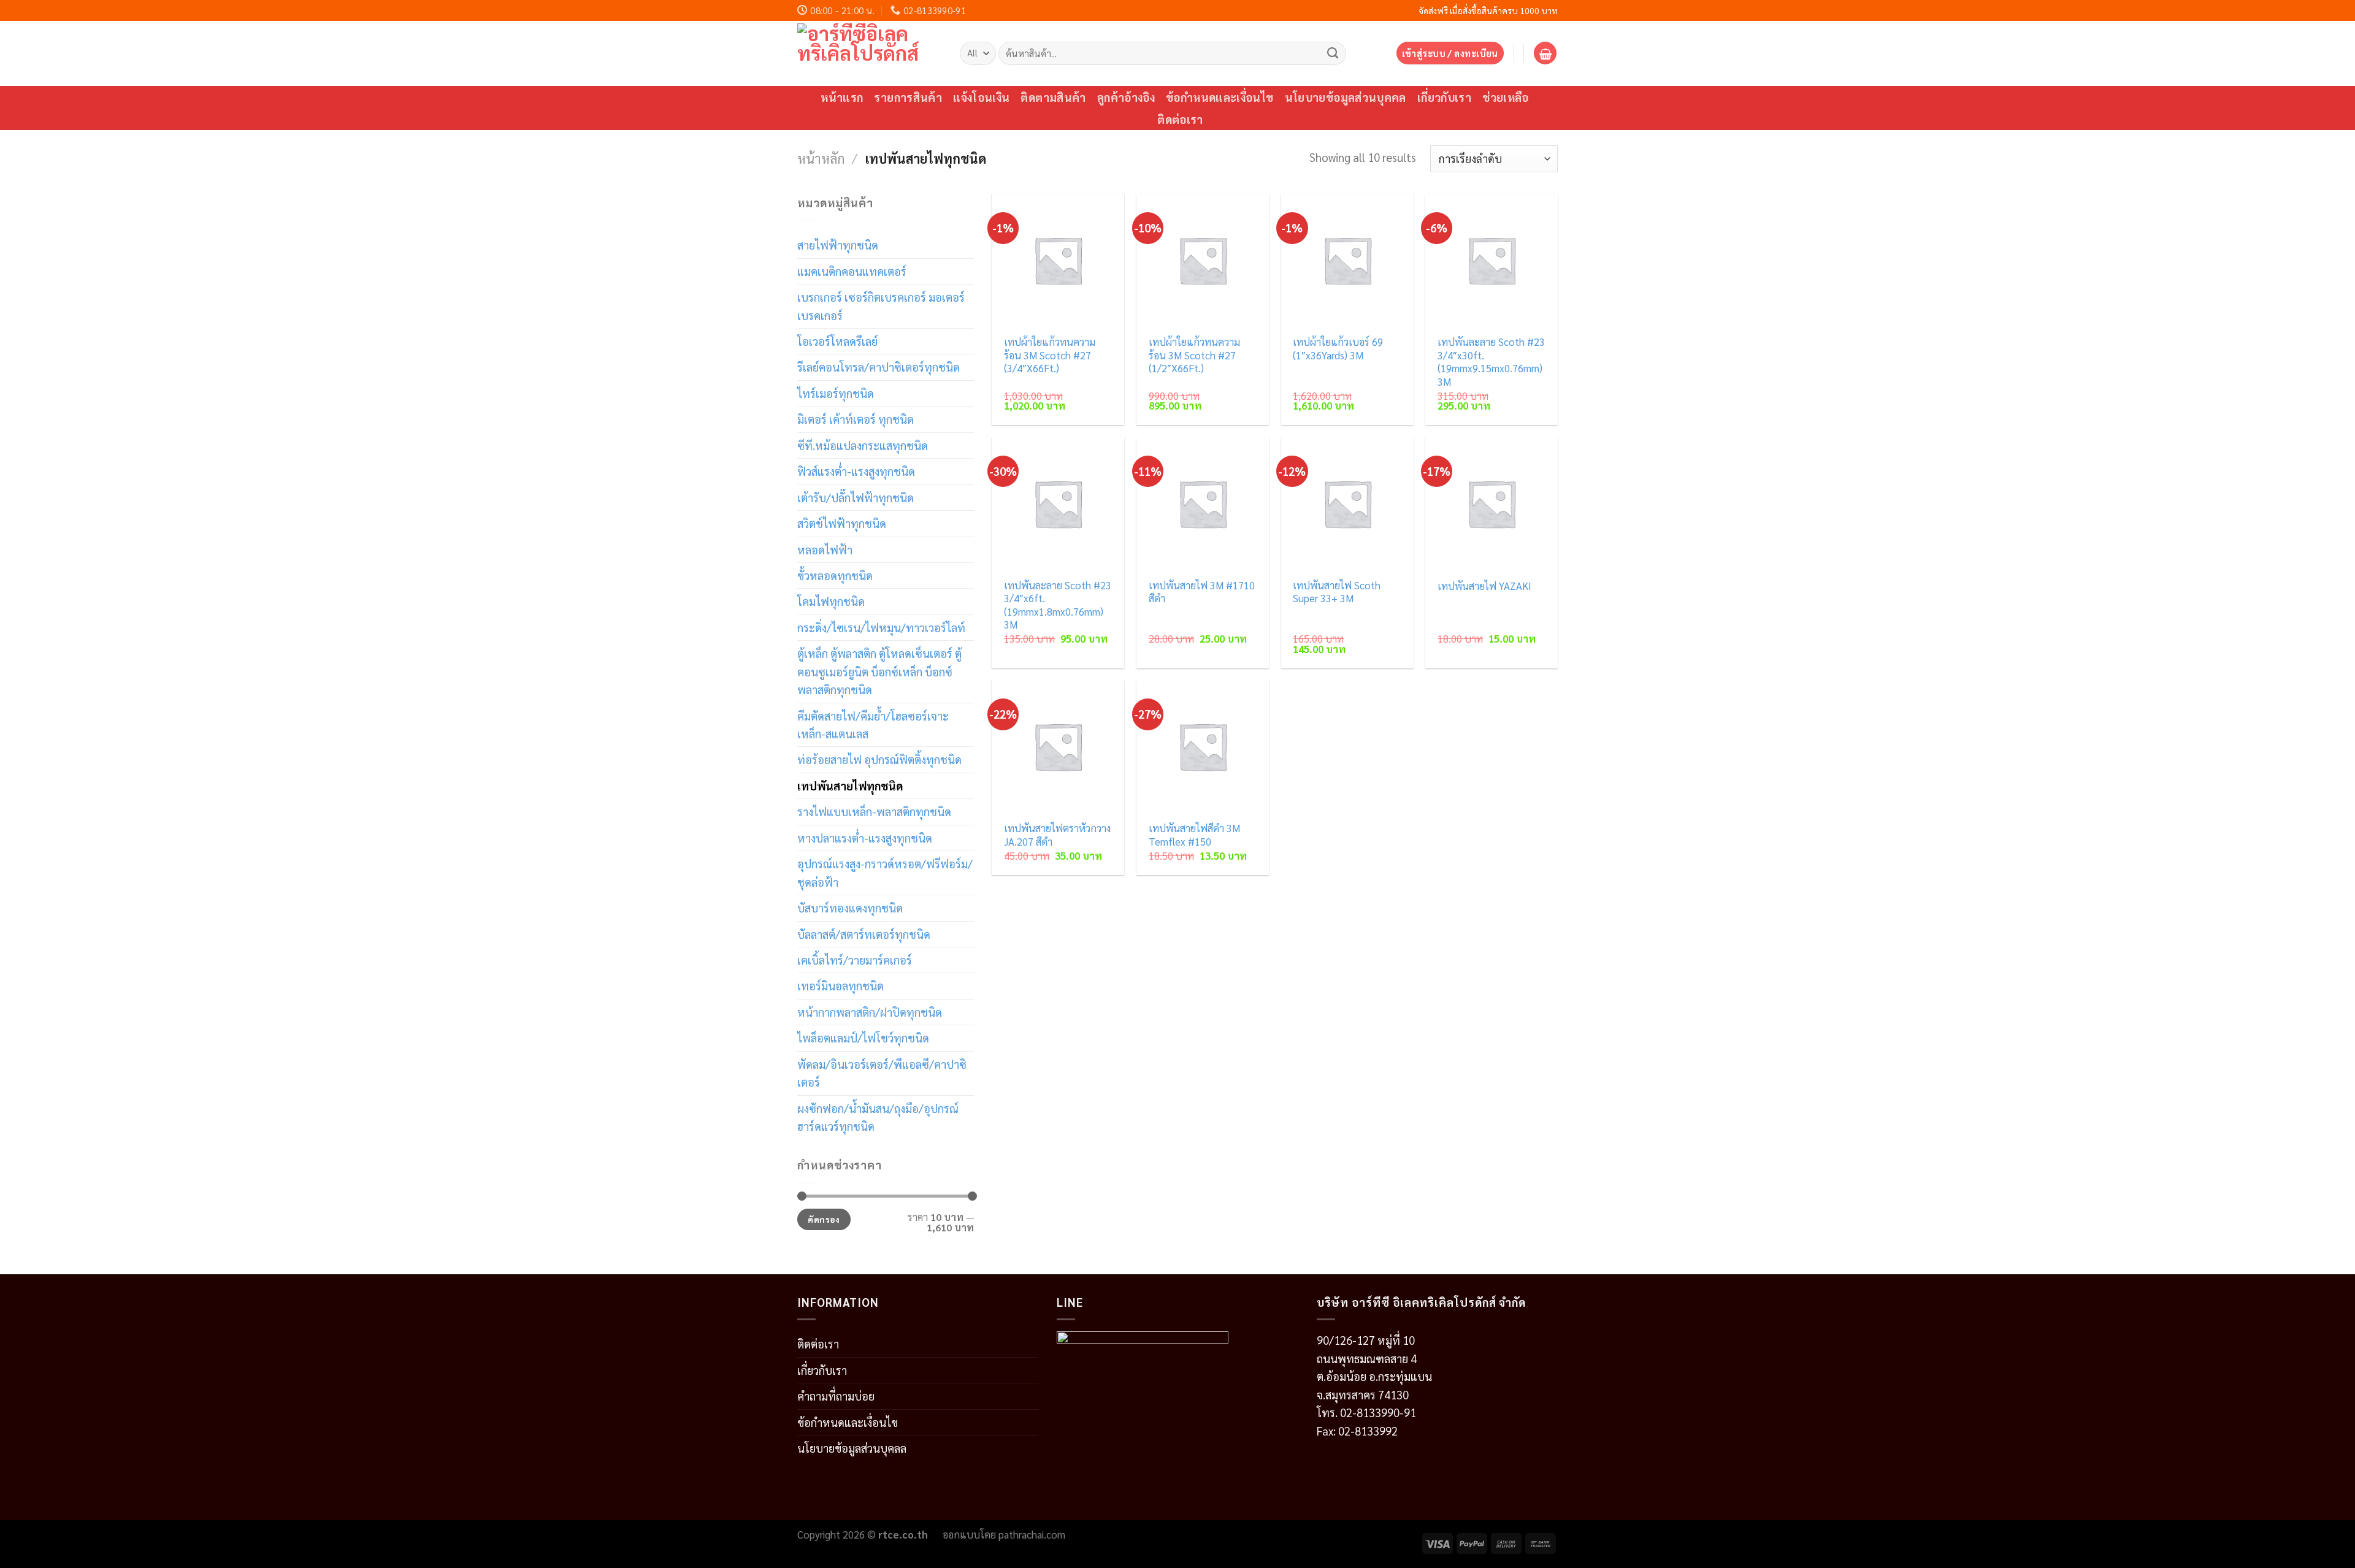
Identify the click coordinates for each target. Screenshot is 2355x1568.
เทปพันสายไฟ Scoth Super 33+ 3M (1337, 592)
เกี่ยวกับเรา (1444, 97)
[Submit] (1333, 53)
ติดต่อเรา (1180, 119)
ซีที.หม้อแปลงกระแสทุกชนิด (863, 445)
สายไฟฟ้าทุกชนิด (838, 245)
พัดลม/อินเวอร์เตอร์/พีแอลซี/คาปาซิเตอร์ (882, 1073)
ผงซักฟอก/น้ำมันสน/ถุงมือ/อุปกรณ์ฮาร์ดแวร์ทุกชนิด (878, 1117)
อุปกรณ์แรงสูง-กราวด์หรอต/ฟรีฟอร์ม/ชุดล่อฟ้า (885, 872)
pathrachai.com (1032, 1534)
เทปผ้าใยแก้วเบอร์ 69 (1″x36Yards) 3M (1338, 349)
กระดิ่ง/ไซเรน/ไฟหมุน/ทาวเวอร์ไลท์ (881, 627)
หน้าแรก (842, 97)
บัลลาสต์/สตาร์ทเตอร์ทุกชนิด (864, 934)
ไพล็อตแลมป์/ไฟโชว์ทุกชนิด (863, 1038)
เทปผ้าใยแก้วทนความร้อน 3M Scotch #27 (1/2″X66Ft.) (1194, 355)
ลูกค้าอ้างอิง (1126, 97)
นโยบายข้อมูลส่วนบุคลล (852, 1448)
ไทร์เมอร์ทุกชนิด (836, 393)
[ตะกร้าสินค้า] (1545, 53)
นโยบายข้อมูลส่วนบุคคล (1346, 97)
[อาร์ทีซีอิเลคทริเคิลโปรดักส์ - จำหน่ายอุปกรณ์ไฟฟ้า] (869, 53)
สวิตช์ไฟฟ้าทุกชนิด (842, 523)
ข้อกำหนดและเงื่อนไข (1220, 97)
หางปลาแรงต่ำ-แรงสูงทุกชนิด (865, 838)
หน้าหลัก (821, 158)
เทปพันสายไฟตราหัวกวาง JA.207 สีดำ (1057, 835)
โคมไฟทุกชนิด (831, 601)
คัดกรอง (824, 1219)
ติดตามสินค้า (1053, 97)
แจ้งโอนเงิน (981, 97)
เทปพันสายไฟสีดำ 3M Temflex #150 (1194, 835)
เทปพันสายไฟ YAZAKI (1484, 586)
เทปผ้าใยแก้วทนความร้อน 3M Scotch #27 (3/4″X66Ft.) (1050, 355)
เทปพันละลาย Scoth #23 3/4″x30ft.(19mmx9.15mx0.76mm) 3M (1491, 362)
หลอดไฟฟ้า (825, 549)
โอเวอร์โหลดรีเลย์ (837, 341)
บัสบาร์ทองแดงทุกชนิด (850, 908)
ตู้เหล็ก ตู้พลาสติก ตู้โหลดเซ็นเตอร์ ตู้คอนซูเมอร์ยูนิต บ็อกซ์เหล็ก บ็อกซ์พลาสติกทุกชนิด (879, 671)
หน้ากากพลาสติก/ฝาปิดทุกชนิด (870, 1012)
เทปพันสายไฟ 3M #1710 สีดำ (1202, 592)
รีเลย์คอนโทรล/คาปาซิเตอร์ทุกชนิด (879, 367)
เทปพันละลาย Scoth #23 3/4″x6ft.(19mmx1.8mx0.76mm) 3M (1058, 605)
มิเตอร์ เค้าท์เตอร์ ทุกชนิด (856, 419)
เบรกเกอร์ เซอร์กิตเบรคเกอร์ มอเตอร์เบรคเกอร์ (881, 306)
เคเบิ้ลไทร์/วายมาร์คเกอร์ (855, 960)
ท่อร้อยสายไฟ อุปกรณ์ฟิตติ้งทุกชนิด (879, 759)
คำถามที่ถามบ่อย (836, 1396)
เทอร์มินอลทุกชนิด (841, 985)
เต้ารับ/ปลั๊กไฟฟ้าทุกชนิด (856, 497)
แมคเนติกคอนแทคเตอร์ (852, 271)
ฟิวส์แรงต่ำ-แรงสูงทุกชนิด (856, 471)
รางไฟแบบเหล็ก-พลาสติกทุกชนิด (874, 811)
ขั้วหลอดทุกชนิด (835, 575)
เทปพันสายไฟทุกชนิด (850, 786)
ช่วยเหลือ (1506, 97)
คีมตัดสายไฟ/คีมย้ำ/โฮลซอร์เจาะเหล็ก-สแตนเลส (873, 725)
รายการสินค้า (908, 97)
